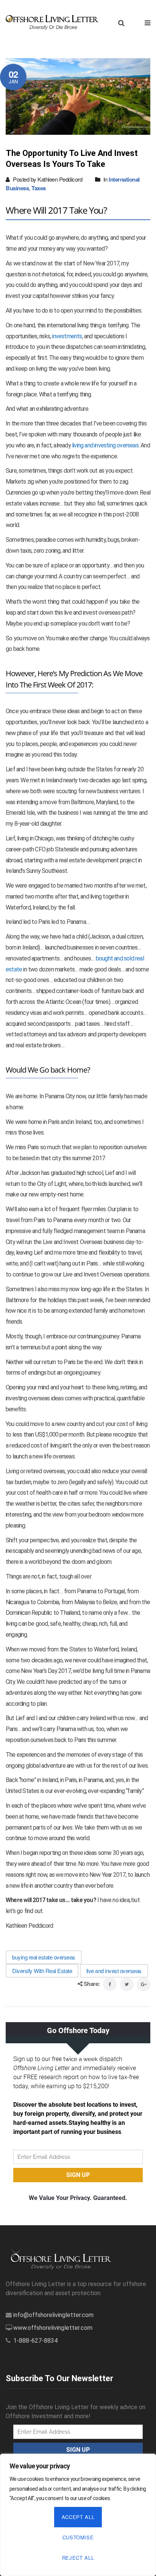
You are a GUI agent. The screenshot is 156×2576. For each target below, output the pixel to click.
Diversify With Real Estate (42, 1971)
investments (67, 336)
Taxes (39, 188)
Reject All (78, 2558)
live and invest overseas (114, 1971)
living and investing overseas (105, 445)
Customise (78, 2537)
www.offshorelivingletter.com (53, 2328)
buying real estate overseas (44, 1957)
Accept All (78, 2517)
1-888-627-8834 (35, 2341)
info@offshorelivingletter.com (53, 2315)
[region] (78, 2515)
